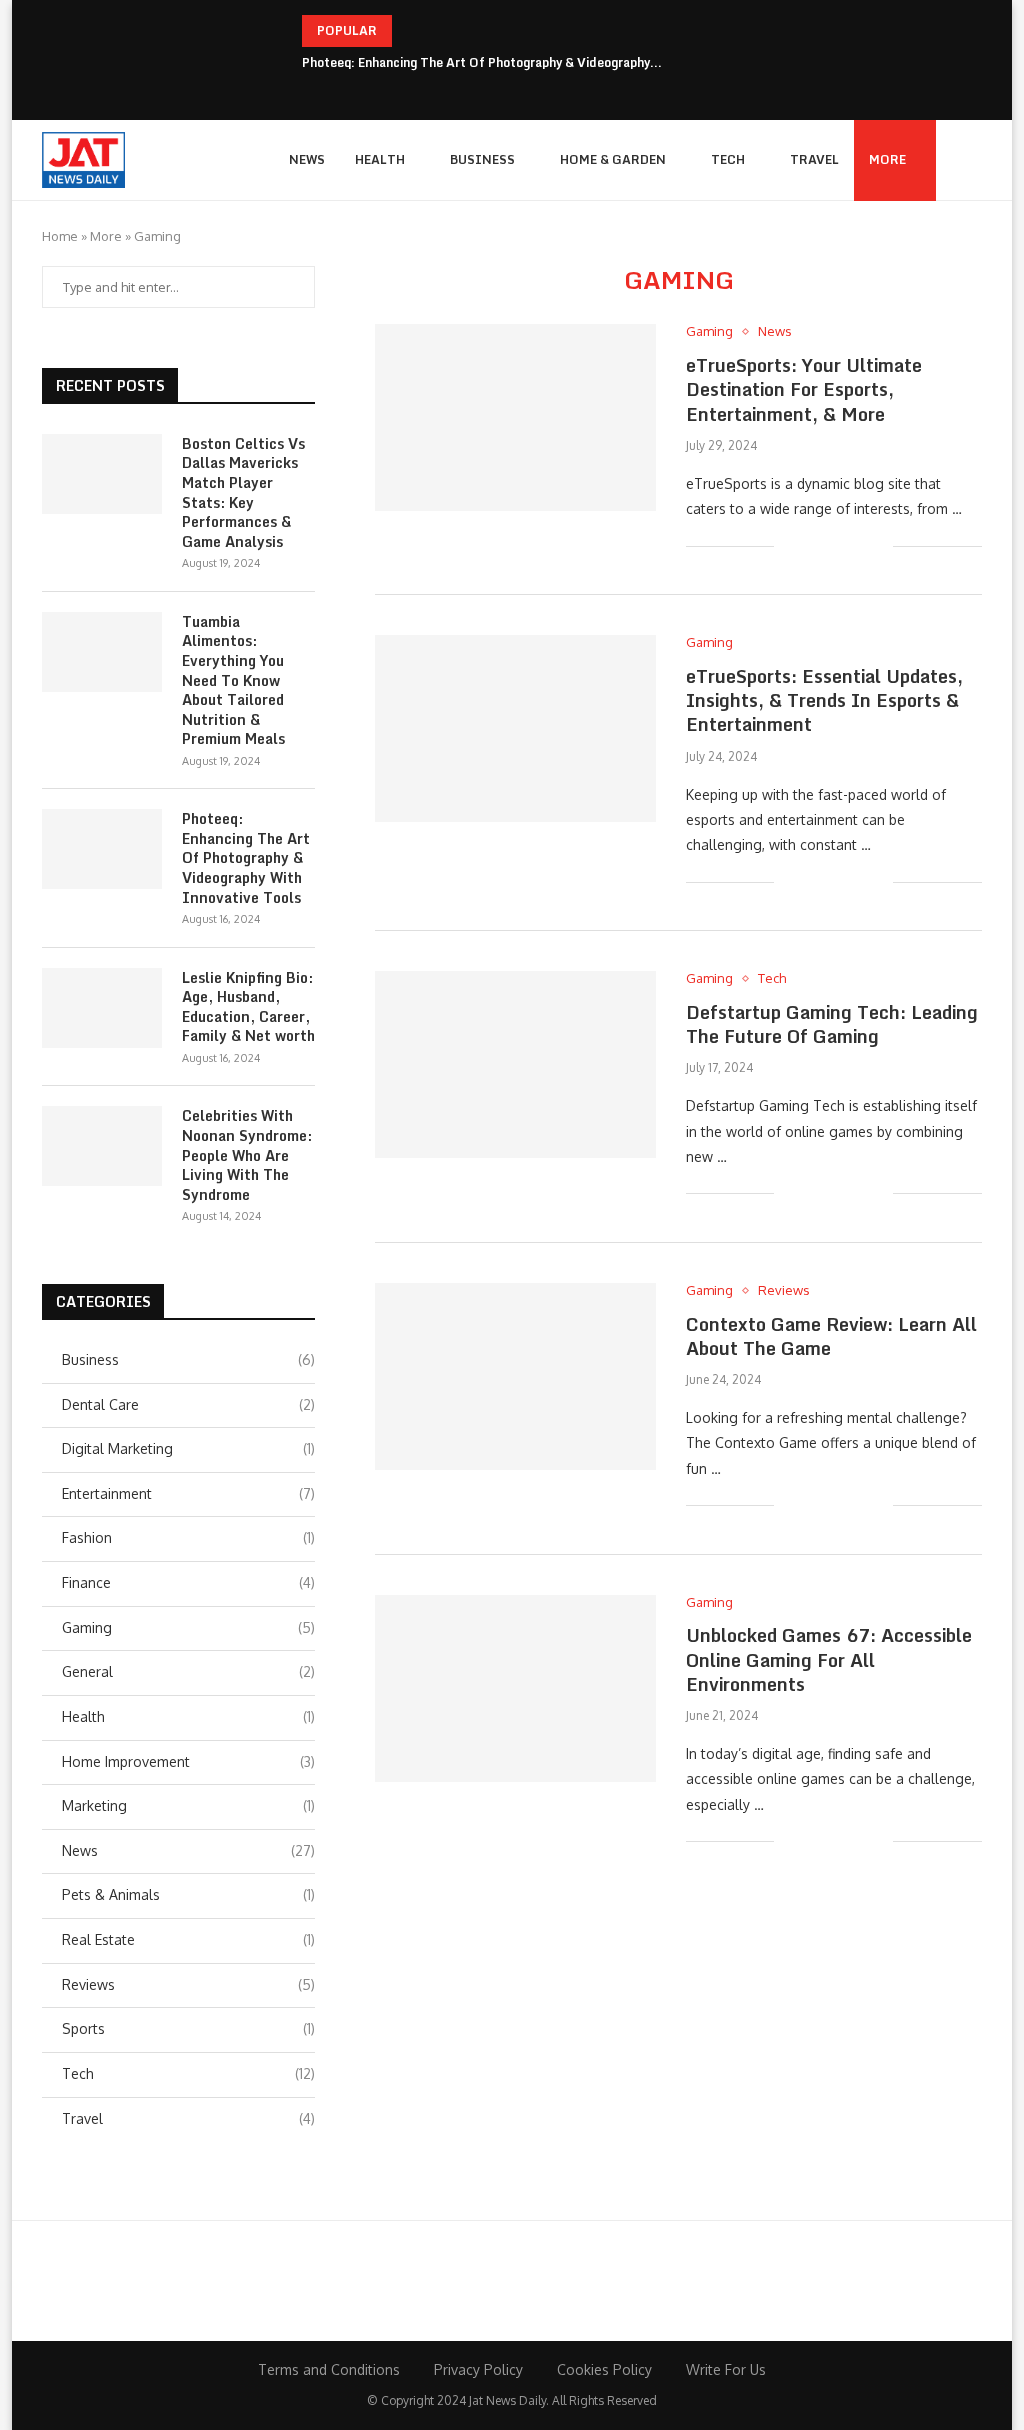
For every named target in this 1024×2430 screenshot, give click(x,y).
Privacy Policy (478, 2369)
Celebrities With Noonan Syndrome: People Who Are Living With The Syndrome (247, 1155)
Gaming (188, 1627)
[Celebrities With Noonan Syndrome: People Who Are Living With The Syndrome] (102, 1146)
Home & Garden (613, 159)
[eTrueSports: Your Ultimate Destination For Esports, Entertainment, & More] (515, 417)
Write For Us (726, 2369)
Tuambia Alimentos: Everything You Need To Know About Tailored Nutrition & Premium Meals (233, 680)
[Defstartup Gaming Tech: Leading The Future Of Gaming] (515, 1064)
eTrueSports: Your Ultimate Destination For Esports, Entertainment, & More (804, 389)
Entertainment (188, 1493)
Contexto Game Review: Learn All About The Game (831, 1336)
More (887, 159)
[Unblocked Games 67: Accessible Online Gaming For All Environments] (515, 1688)
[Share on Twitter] (835, 545)
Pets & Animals (188, 1894)
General (188, 1671)
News (307, 159)
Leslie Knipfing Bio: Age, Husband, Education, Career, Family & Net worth (248, 1007)
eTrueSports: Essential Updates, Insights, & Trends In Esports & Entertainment (824, 700)
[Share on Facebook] (814, 545)
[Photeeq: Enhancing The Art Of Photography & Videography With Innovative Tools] (102, 849)
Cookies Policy (604, 2369)
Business (482, 159)
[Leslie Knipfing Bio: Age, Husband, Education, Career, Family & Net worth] (102, 1008)
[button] (411, 31)
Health (380, 159)
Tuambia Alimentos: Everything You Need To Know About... (477, 30)
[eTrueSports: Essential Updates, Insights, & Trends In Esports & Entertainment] (515, 728)
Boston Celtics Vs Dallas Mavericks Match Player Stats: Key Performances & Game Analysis (243, 493)
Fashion (188, 1537)
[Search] (972, 160)
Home (60, 236)
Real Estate (188, 1939)
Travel (814, 159)
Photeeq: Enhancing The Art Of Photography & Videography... (482, 62)
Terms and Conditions (329, 2369)
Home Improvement (188, 1761)
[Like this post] (789, 545)
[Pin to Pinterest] (856, 545)
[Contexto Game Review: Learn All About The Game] (515, 1376)
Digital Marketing (188, 1448)
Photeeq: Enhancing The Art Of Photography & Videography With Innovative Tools (246, 858)
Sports (188, 2028)
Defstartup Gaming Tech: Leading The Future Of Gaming (832, 1024)
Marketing (188, 1805)
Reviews (188, 1984)
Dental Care (188, 1404)
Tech (728, 159)
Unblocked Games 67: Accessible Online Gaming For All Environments (829, 1659)
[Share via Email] (877, 545)
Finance (188, 1582)
